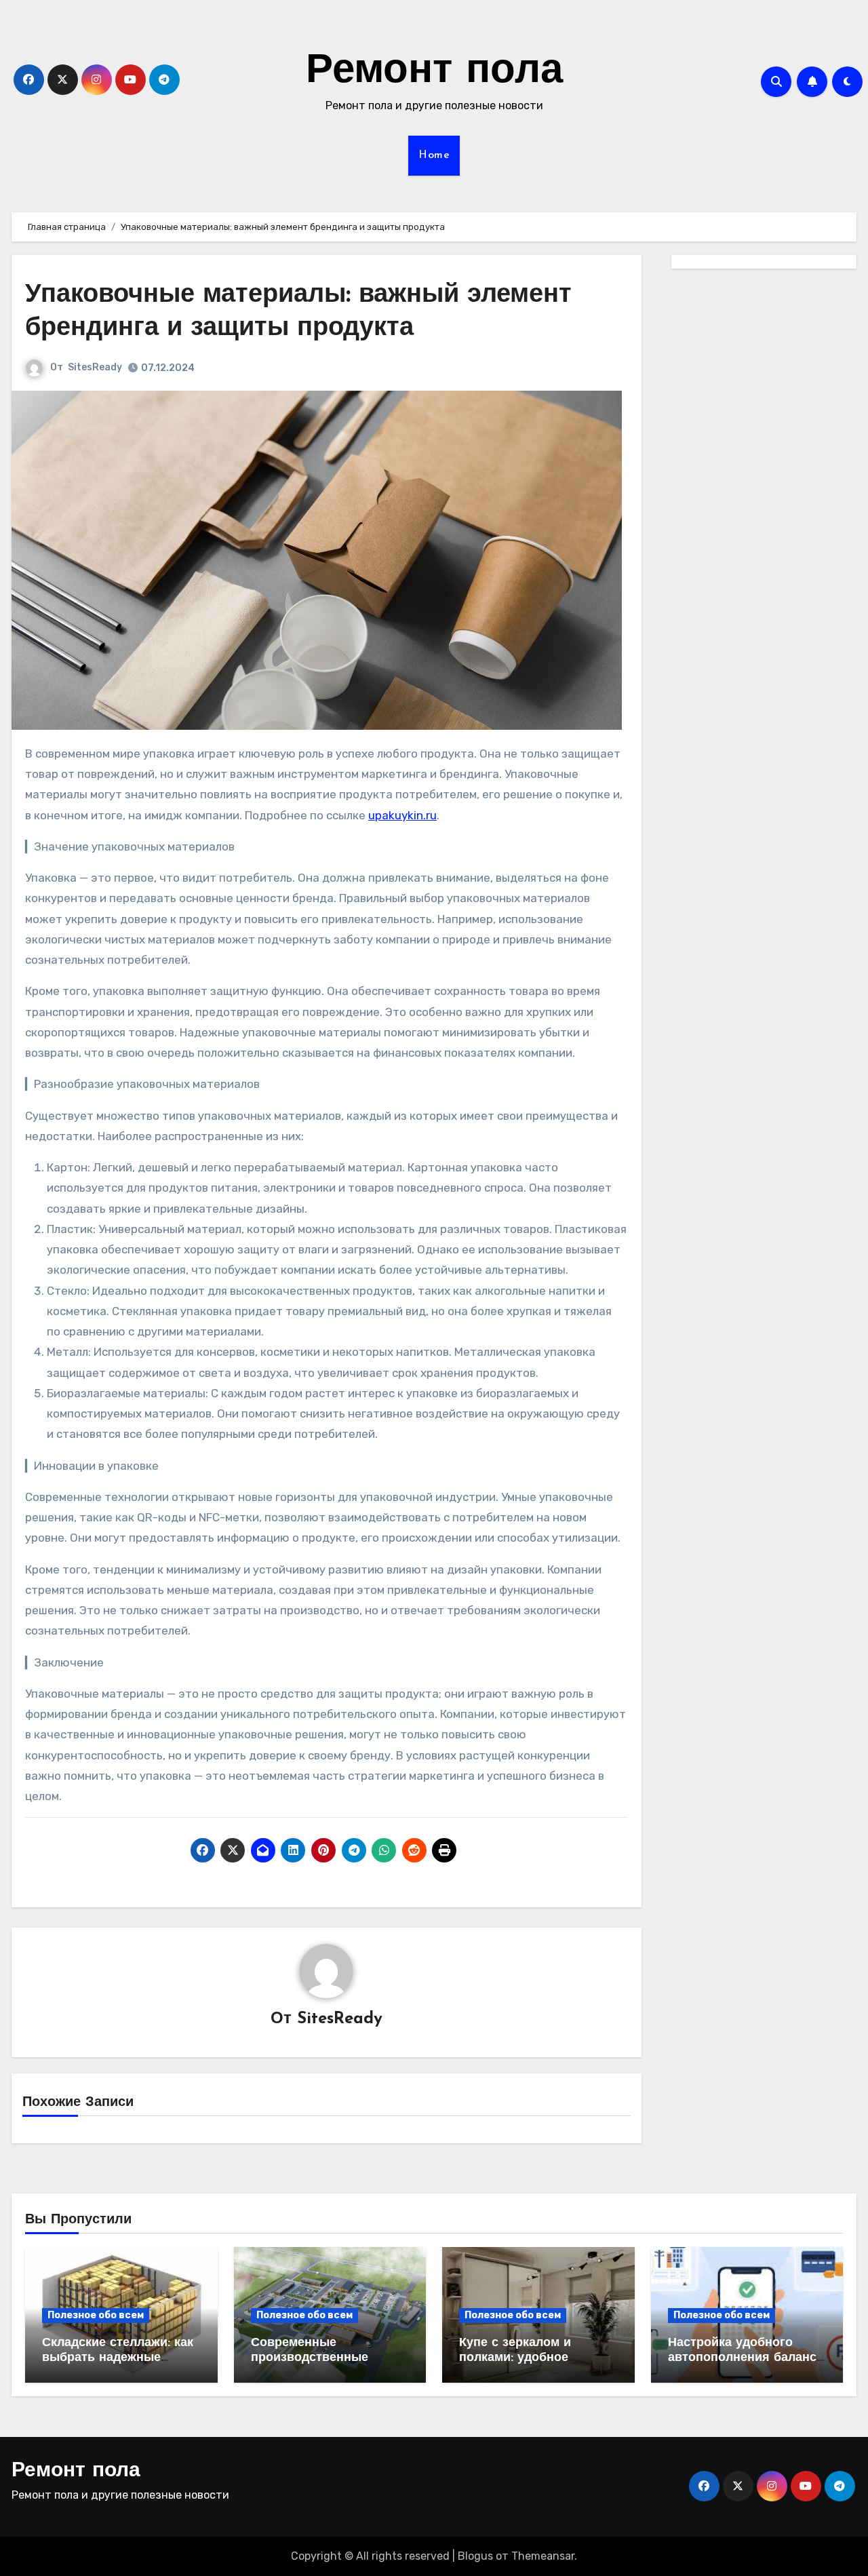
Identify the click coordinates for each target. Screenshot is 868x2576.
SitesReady (95, 367)
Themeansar (543, 2556)
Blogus (475, 2556)
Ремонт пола (434, 72)
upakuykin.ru (402, 815)
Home (434, 155)
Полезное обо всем (96, 2315)
